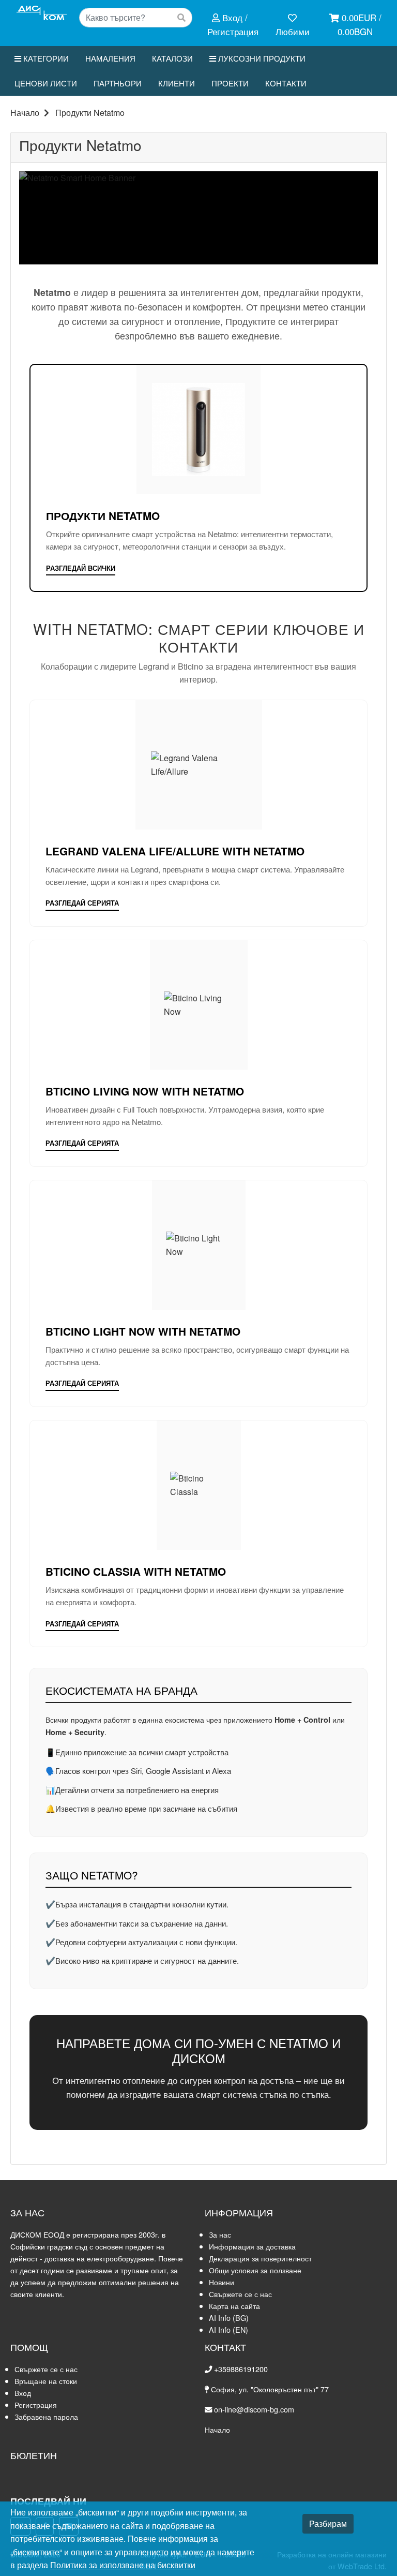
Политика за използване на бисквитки (123, 2565)
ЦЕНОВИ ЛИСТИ (46, 83)
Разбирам (328, 2523)
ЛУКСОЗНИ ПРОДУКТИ (261, 58)
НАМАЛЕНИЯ (110, 58)
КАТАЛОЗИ (172, 58)
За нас (220, 2234)
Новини (222, 2282)
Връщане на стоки (46, 2381)
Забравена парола (46, 2416)
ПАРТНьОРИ (118, 83)
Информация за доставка (252, 2246)
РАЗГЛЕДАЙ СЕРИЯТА (82, 903)
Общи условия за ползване (255, 2270)
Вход (23, 2393)
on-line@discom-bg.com (254, 2409)
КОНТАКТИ (286, 83)
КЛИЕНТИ (177, 83)
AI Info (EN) (228, 2329)
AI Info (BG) (229, 2318)
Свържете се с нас (240, 2294)
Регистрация (36, 2404)
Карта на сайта (234, 2306)
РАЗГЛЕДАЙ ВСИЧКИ (81, 568)
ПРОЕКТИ (230, 83)
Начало (25, 113)
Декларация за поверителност (260, 2258)
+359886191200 (241, 2369)
